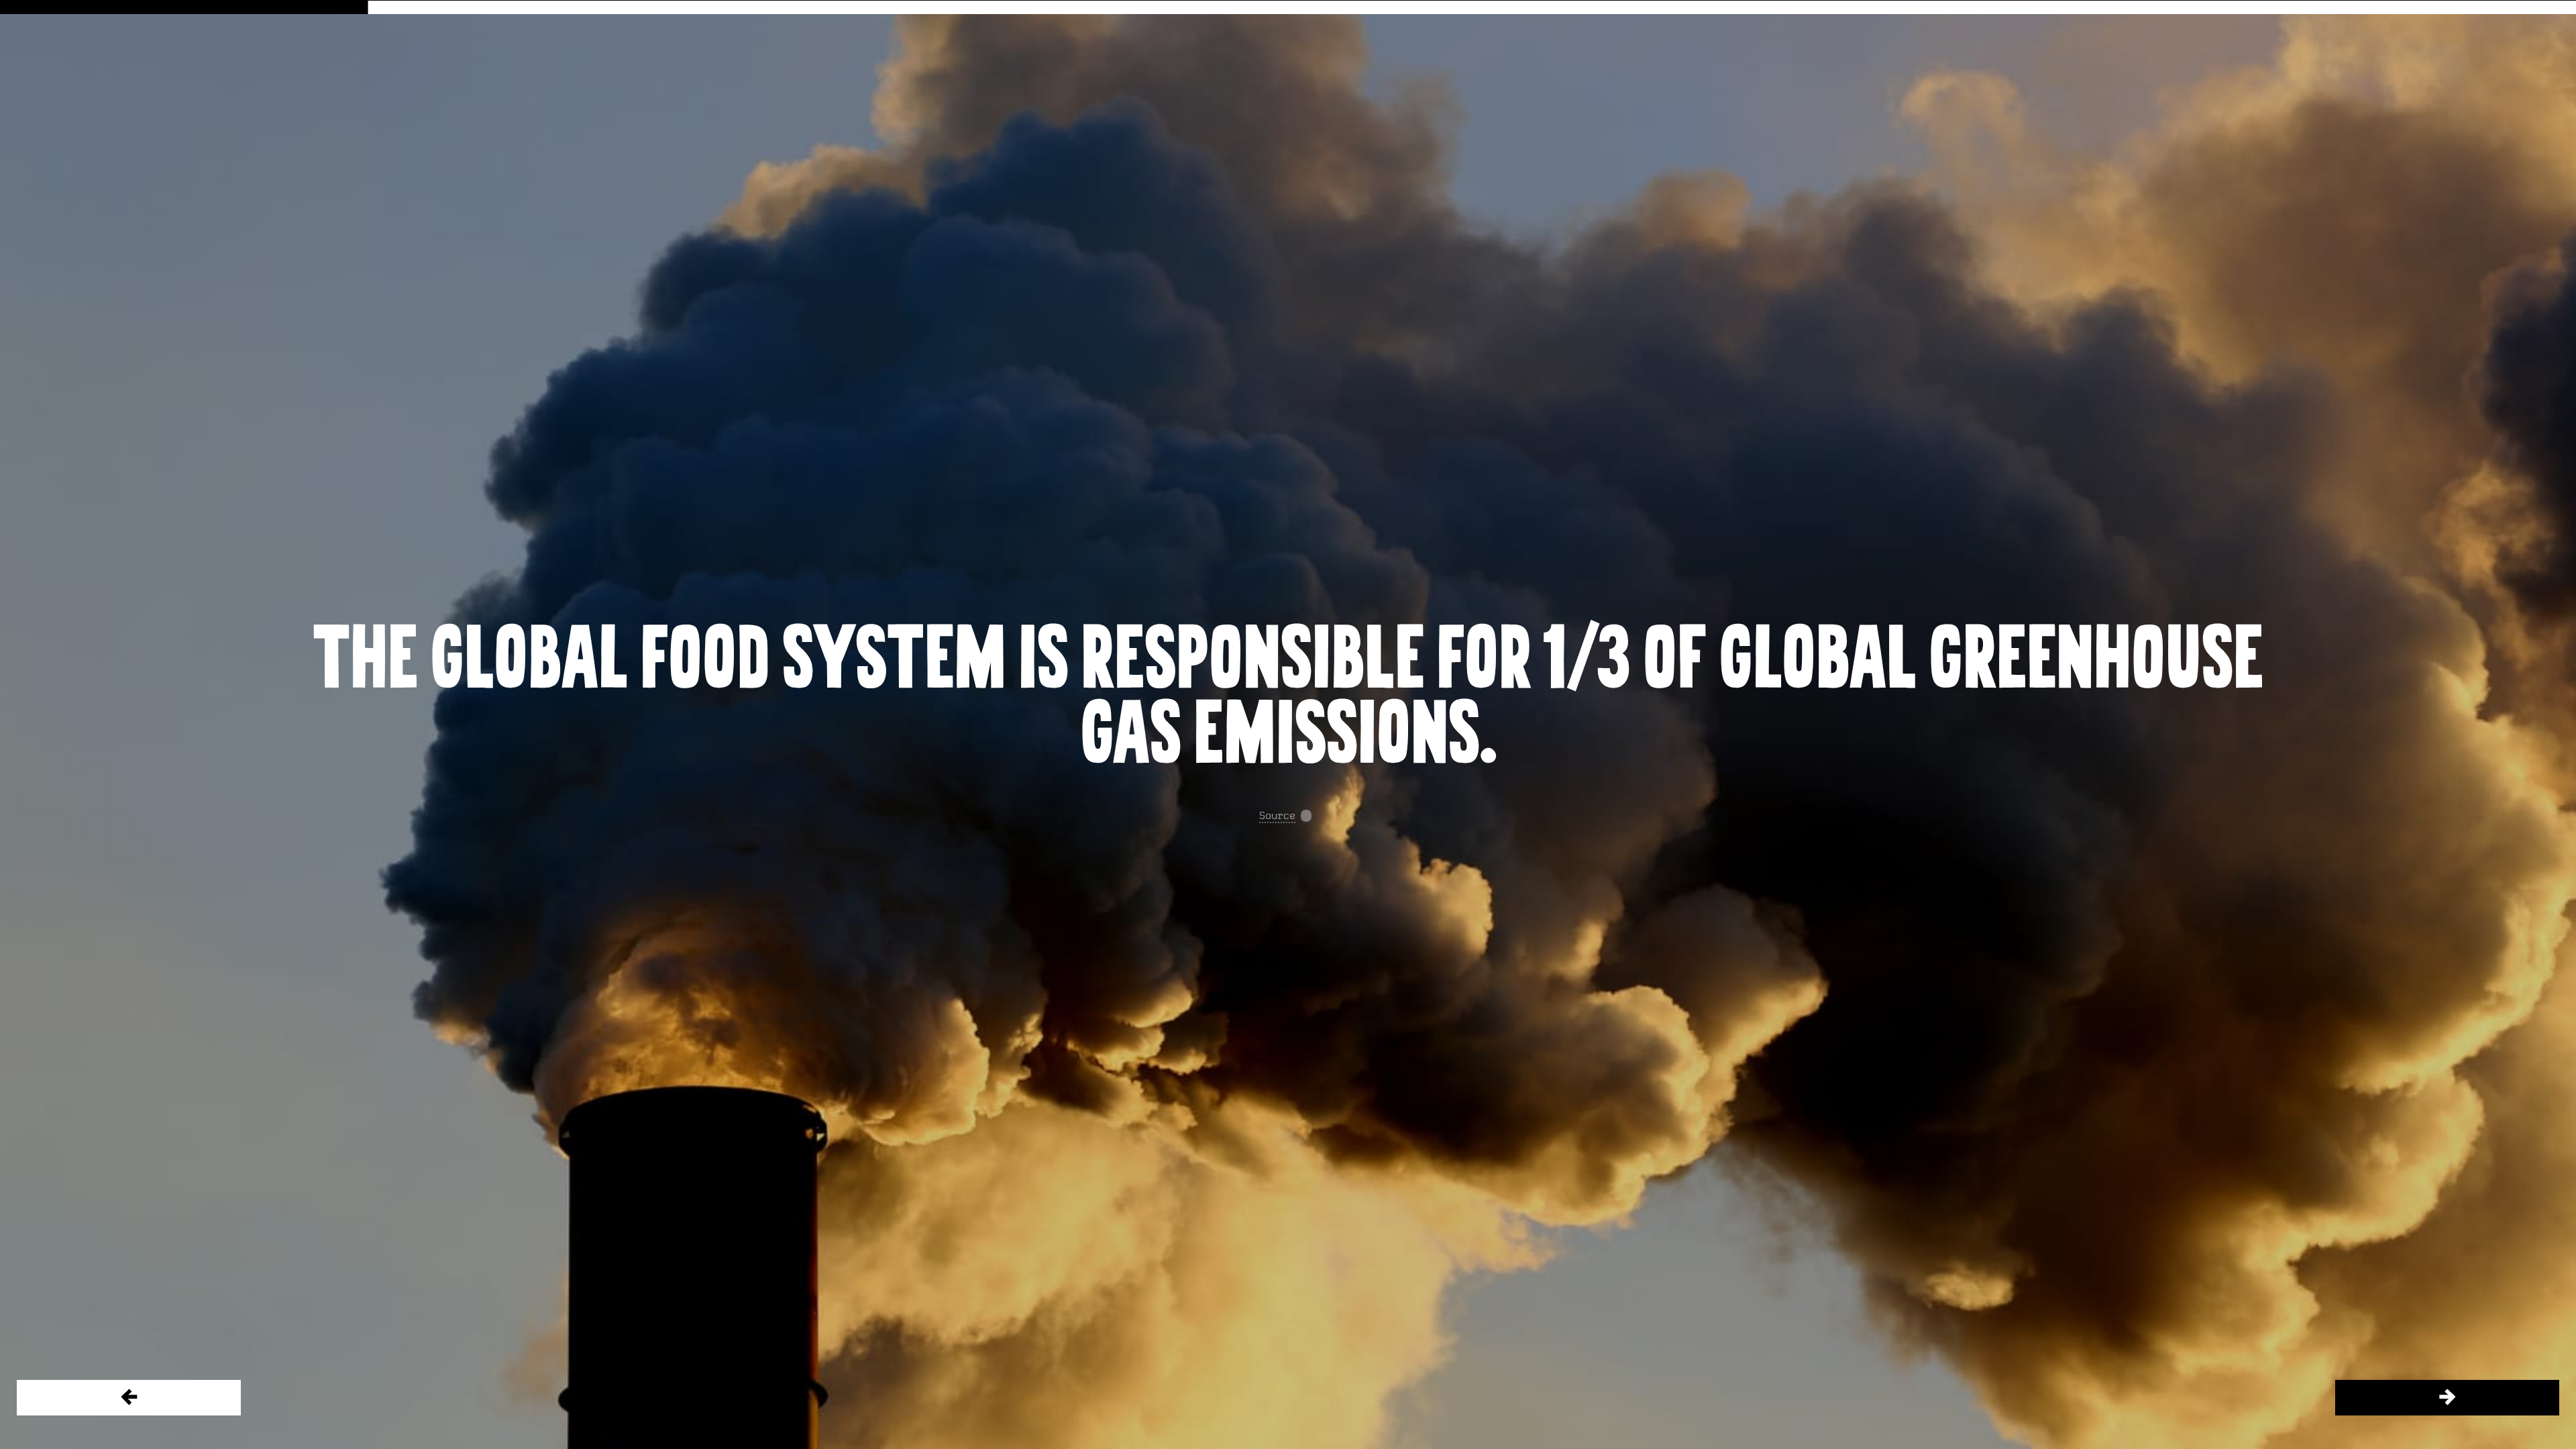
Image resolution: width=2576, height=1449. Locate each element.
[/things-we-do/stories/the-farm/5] (129, 1398)
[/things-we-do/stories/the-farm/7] (2447, 1398)
